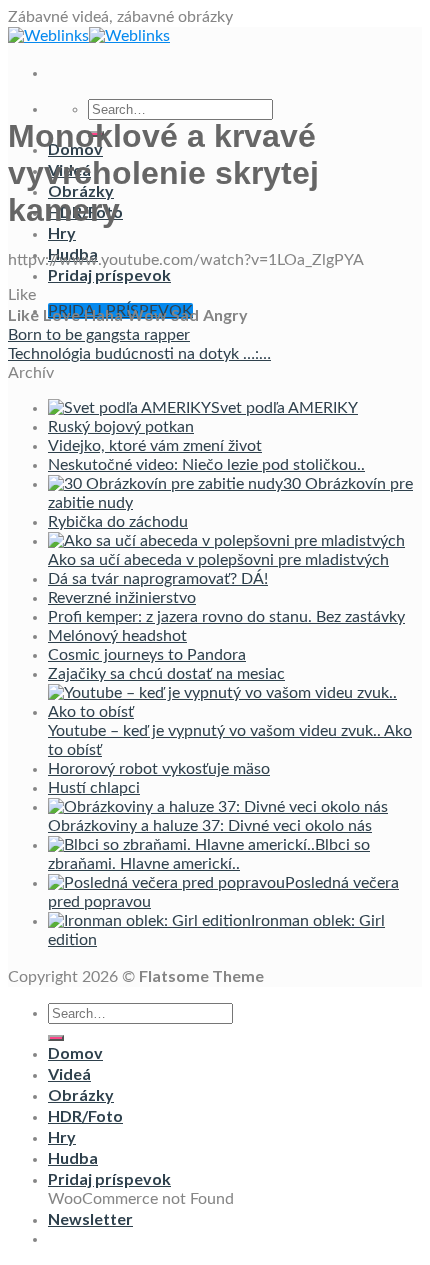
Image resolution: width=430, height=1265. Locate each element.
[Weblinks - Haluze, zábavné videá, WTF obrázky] (89, 36)
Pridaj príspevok (109, 274)
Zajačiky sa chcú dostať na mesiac (166, 674)
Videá (69, 1073)
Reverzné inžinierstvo (122, 598)
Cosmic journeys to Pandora (147, 655)
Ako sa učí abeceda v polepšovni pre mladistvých (218, 560)
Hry (62, 232)
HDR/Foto (85, 1115)
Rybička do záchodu (118, 522)
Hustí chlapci (94, 788)
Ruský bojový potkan (121, 427)
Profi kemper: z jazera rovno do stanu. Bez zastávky (226, 617)
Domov (75, 1052)
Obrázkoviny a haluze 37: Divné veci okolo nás (210, 826)
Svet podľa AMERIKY (284, 408)
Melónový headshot (117, 636)
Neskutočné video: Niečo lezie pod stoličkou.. (206, 465)
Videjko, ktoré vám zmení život (155, 446)
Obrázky (81, 1094)
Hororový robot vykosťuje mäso (159, 769)
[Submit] (56, 1038)
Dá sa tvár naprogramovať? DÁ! (158, 579)
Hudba (73, 1157)
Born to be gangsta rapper (99, 335)
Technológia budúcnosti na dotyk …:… (139, 354)
